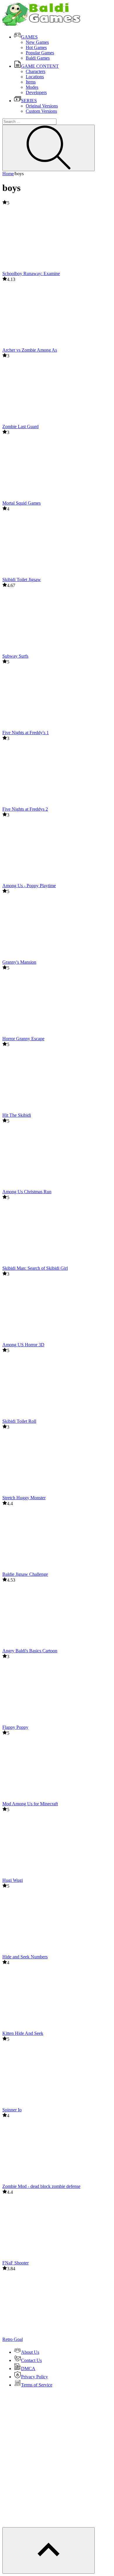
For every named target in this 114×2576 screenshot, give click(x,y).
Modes (32, 87)
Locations (35, 77)
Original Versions (42, 106)
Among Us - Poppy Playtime (29, 886)
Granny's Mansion (19, 962)
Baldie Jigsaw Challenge (25, 1574)
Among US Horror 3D (23, 1345)
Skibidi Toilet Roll (19, 1421)
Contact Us (31, 2360)
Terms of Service (37, 2385)
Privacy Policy (34, 2377)
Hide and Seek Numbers (25, 1957)
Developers (36, 92)
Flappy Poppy (15, 1727)
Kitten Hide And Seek (23, 2033)
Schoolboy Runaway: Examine (31, 273)
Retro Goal (13, 2339)
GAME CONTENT (40, 66)
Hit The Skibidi (17, 1115)
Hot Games (36, 47)
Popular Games (40, 53)
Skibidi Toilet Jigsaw (22, 580)
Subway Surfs (15, 656)
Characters (36, 71)
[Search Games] (49, 148)
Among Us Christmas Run (27, 1192)
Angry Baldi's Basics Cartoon (30, 1651)
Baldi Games (38, 58)
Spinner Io (12, 2110)
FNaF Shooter (15, 2263)
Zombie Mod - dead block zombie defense (41, 2186)
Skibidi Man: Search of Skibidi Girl (35, 1268)
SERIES (29, 101)
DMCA (28, 2369)
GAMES (29, 37)
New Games (37, 42)
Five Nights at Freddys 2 (25, 809)
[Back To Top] (49, 2550)
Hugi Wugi (13, 1880)
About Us (30, 2352)
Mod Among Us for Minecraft (30, 1804)
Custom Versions (41, 111)
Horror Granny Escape (23, 1039)
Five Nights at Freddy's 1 (26, 733)
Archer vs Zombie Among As (30, 350)
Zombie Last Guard (20, 427)
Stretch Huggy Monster (24, 1498)
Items (31, 82)
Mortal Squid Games (21, 503)
